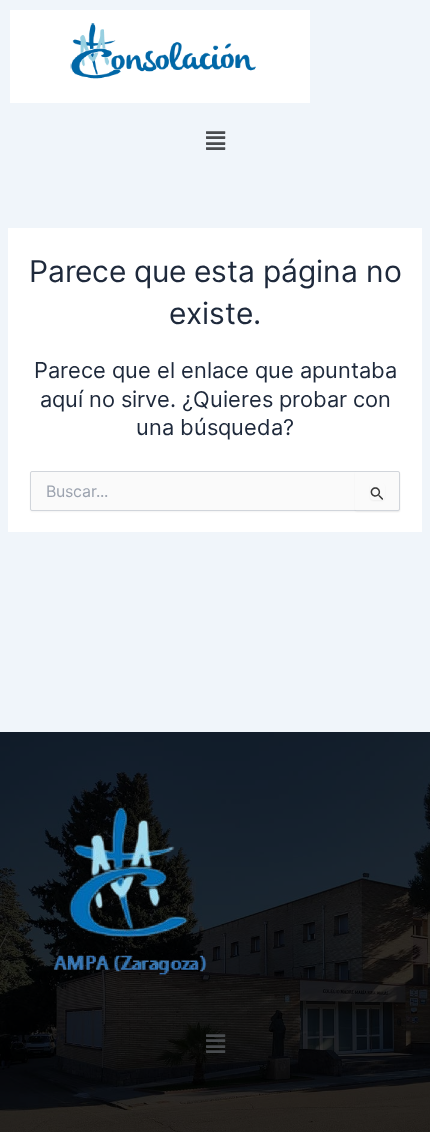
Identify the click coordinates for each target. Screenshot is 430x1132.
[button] (215, 141)
